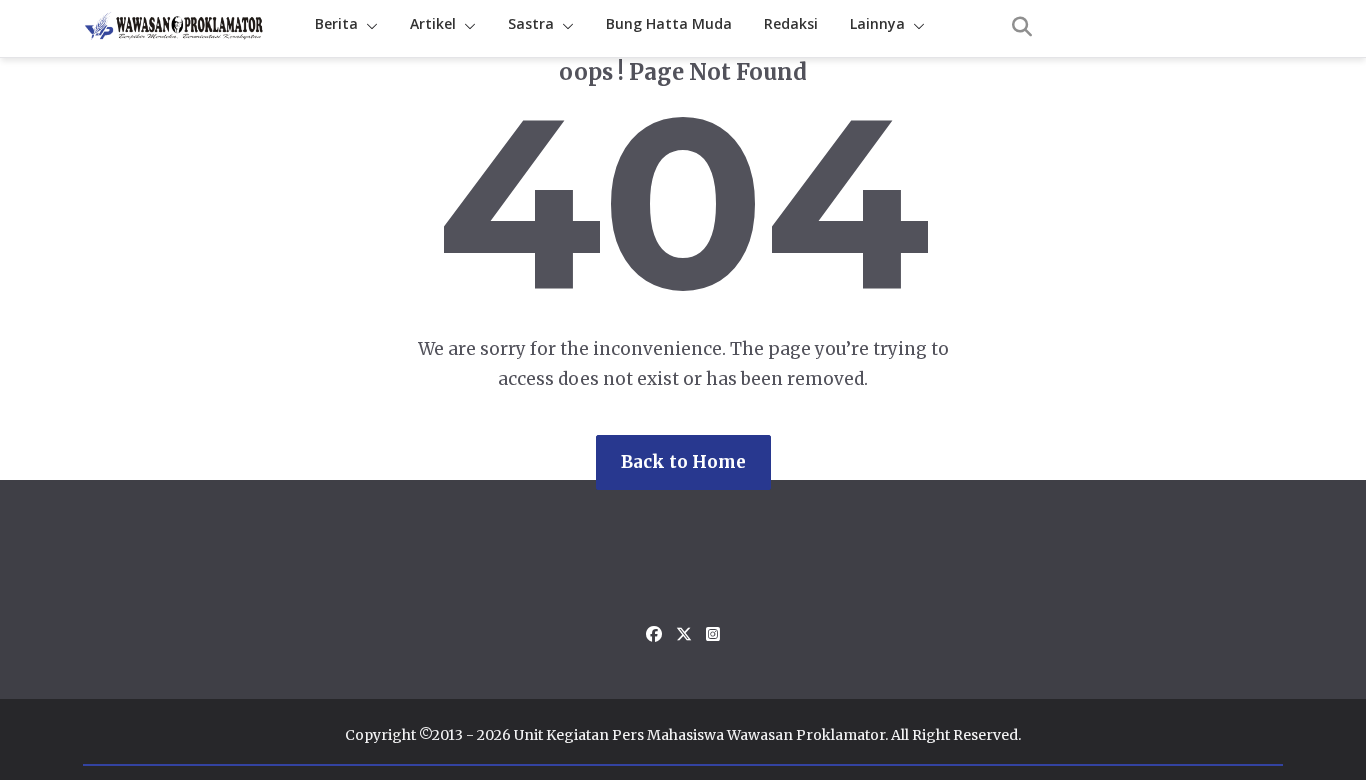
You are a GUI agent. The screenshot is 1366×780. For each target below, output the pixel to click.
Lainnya (877, 23)
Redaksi (791, 23)
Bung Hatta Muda (669, 23)
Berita (336, 23)
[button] (368, 26)
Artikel (433, 23)
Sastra (531, 23)
